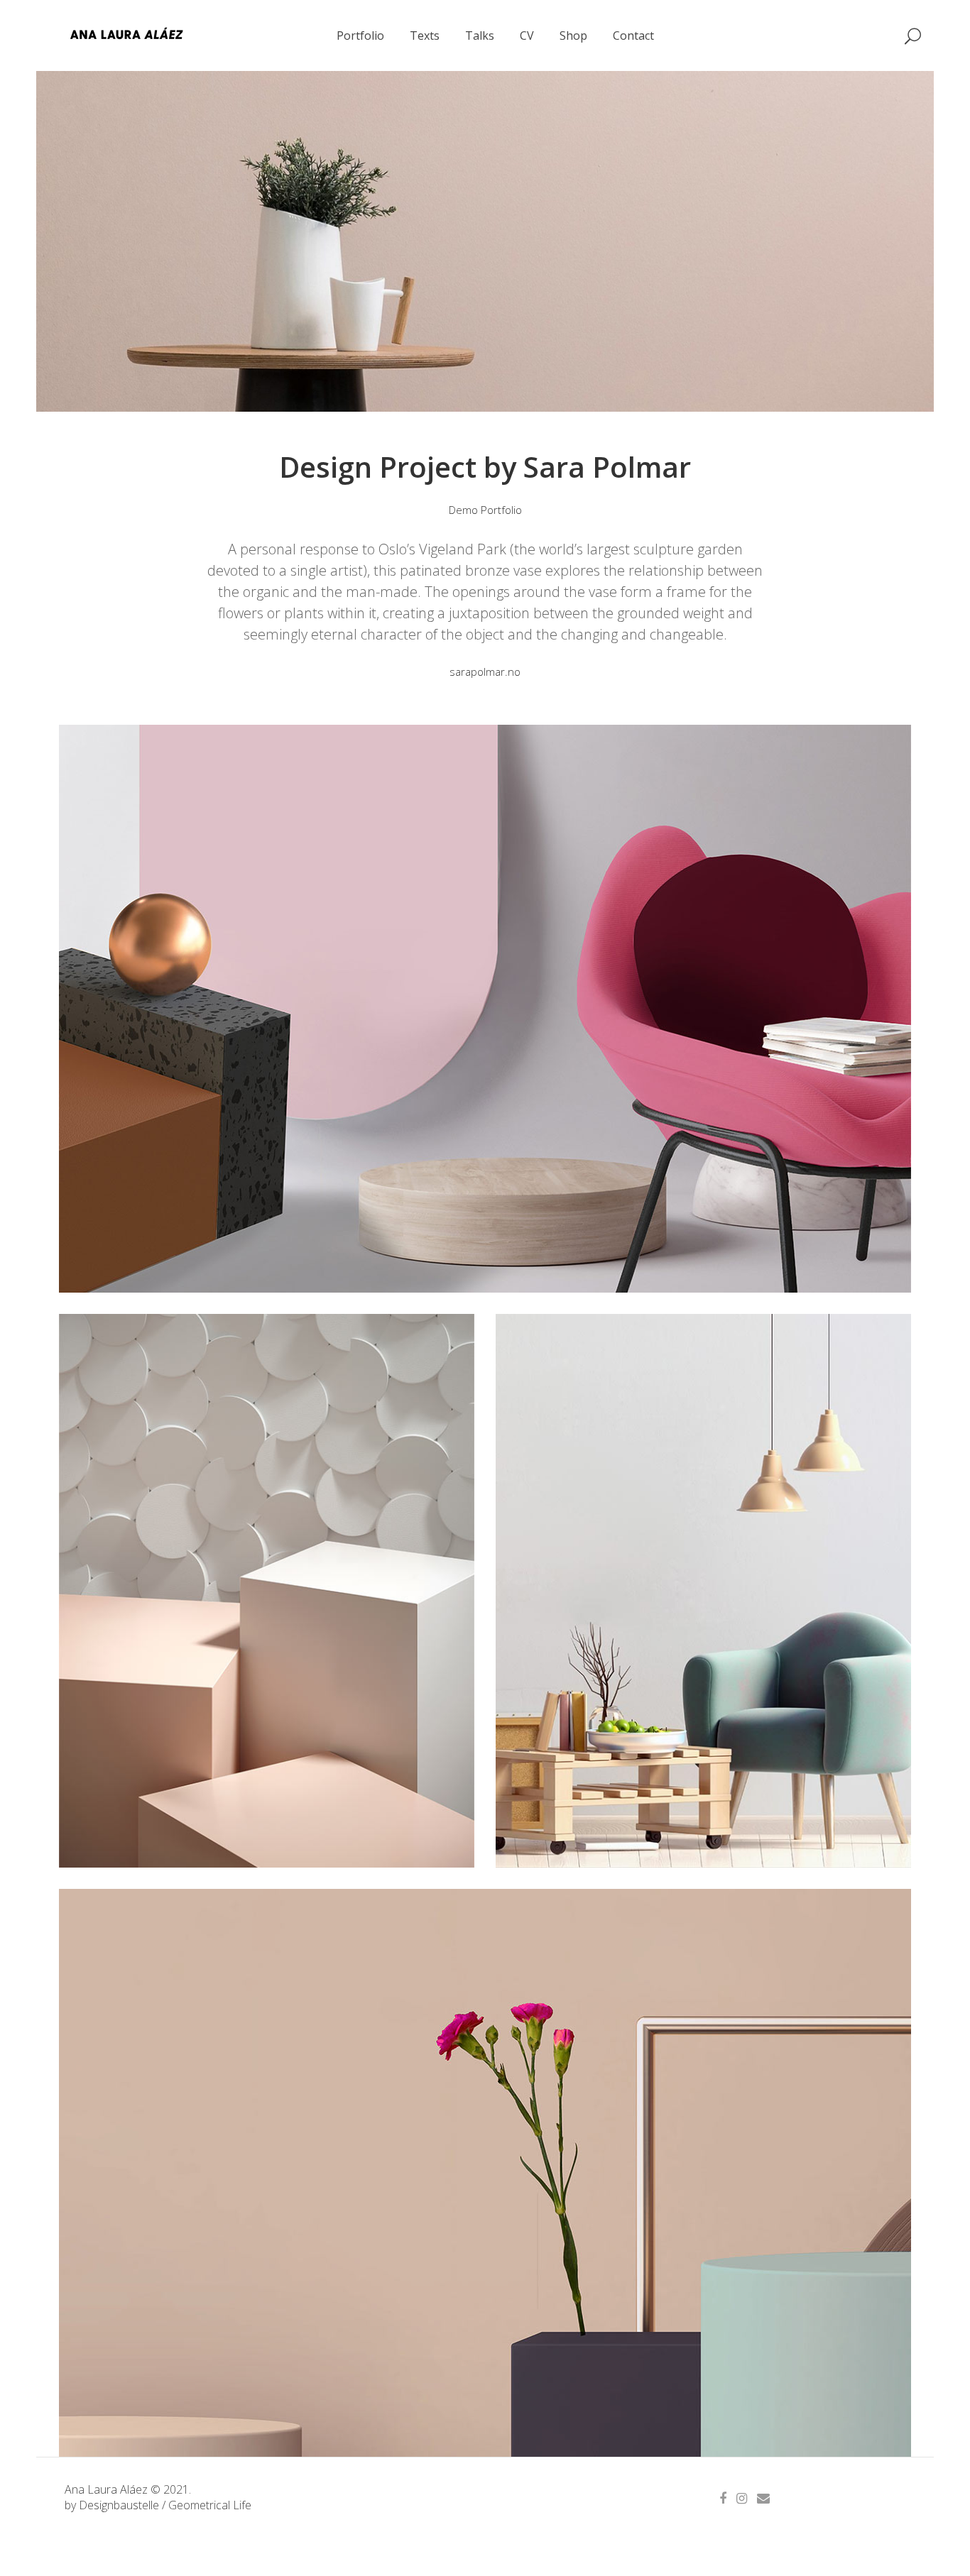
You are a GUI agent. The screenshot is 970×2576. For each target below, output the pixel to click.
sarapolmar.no (485, 672)
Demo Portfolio (485, 510)
